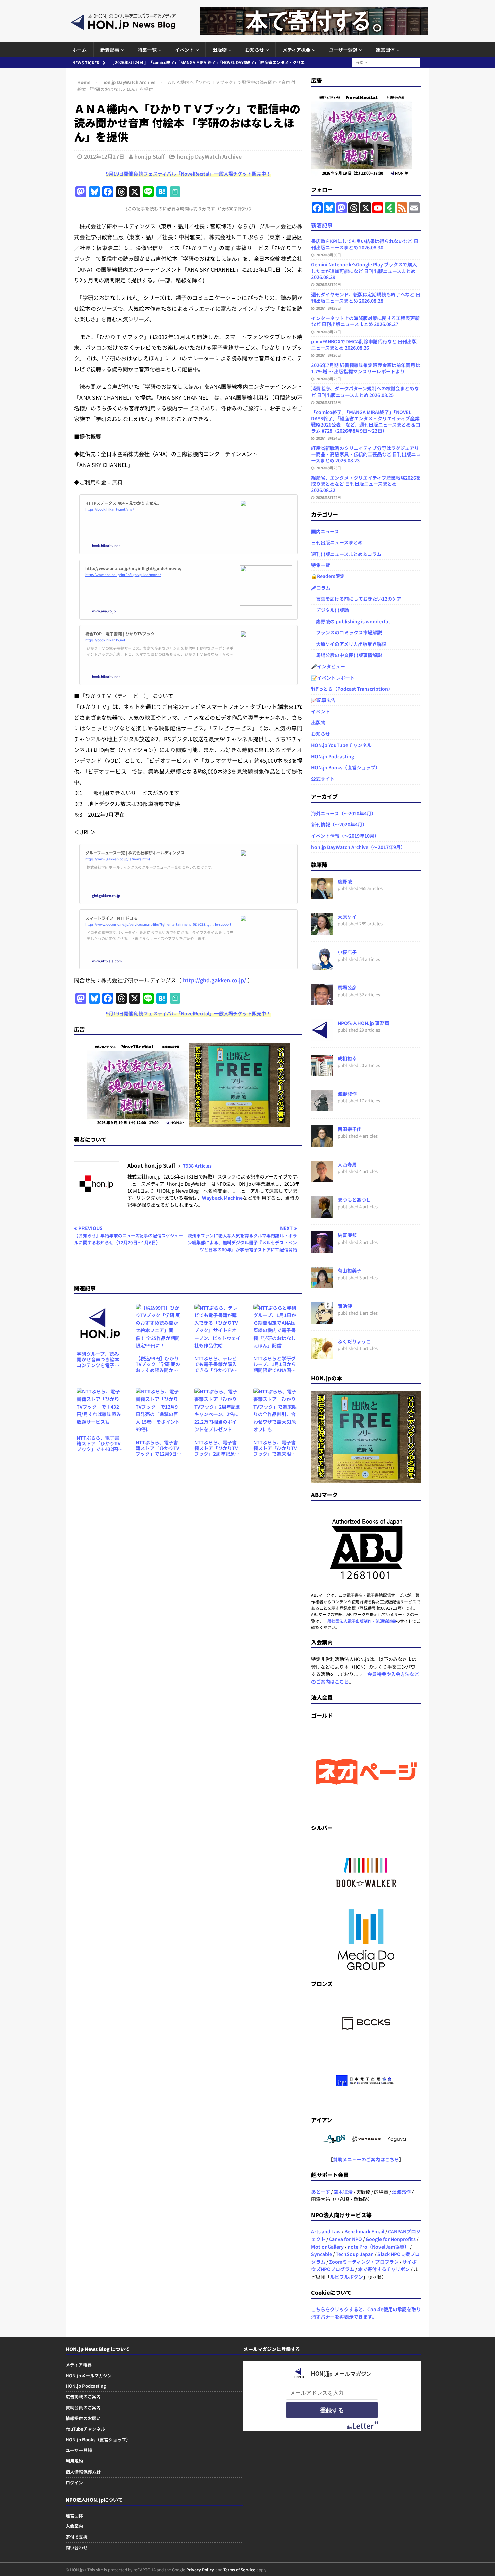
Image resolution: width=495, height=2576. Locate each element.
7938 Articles (197, 1166)
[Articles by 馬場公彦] (322, 1002)
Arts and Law (326, 2231)
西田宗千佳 (350, 1129)
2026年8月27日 (328, 332)
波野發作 (347, 1094)
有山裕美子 (350, 1270)
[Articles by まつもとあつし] (322, 1214)
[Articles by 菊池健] (322, 1320)
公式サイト (323, 779)
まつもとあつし (354, 1200)
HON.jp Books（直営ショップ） (346, 767)
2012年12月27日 (104, 156)
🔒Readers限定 (328, 576)
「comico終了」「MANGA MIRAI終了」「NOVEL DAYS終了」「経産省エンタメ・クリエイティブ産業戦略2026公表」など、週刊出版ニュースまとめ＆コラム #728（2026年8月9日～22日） (366, 421)
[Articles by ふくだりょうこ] (322, 1355)
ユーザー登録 (343, 50)
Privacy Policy (200, 2569)
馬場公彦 (347, 987)
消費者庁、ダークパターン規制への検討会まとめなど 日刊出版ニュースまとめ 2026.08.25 (365, 391)
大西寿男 (347, 1164)
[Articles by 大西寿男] (322, 1179)
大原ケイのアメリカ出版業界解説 (349, 644)
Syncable (322, 2254)
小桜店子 (347, 952)
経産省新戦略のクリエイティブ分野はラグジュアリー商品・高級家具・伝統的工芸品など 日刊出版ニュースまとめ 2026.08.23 (366, 454)
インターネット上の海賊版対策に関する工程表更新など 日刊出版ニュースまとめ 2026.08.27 (365, 321)
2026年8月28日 (328, 308)
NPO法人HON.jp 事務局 (364, 1023)
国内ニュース (325, 531)
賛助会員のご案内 (83, 2407)
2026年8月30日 (328, 255)
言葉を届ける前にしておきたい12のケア (356, 599)
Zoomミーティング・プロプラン (364, 2262)
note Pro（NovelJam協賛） (378, 2247)
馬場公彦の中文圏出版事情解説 (346, 655)
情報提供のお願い (83, 2418)
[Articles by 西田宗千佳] (322, 1143)
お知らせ (255, 50)
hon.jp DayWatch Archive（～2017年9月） (358, 847)
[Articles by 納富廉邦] (322, 1249)
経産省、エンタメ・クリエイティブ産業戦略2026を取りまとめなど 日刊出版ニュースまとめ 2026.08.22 (366, 484)
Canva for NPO (345, 2239)
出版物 (220, 50)
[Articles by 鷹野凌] (322, 896)
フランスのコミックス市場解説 (346, 632)
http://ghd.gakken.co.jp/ (214, 980)
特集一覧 (147, 50)
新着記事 (110, 50)
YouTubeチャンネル (85, 2429)
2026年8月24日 (328, 438)
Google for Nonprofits (391, 2239)
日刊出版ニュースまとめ (337, 542)
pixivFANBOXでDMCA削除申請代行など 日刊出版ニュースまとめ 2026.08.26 (364, 344)
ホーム (79, 50)
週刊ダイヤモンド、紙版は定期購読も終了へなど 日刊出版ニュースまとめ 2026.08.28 (366, 297)
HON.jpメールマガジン (89, 2375)
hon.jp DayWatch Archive (209, 156)
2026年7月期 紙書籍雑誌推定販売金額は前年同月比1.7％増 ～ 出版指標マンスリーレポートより (366, 368)
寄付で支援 (77, 2537)
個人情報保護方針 (83, 2472)
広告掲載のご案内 (83, 2397)
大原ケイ (347, 917)
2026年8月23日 (328, 468)
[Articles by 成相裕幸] (322, 1072)
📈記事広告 (323, 700)
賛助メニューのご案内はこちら (366, 2159)
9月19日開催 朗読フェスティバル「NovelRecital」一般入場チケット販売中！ (188, 174)
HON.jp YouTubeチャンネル (341, 745)
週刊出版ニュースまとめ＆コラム (346, 554)
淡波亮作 (401, 2192)
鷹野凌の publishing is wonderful (350, 621)
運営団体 (385, 50)
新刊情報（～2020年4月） (339, 824)
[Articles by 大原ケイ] (322, 931)
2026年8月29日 (328, 284)
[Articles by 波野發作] (322, 1108)
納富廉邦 (347, 1235)
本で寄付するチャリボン (384, 2269)
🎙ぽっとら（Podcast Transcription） (352, 689)
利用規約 (74, 2461)
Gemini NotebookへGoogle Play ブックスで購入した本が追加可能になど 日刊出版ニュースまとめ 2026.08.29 (364, 271)
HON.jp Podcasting (333, 756)
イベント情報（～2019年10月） (345, 836)
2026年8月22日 (328, 497)
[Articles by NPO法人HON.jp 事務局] (322, 1037)
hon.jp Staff (150, 156)
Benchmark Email (364, 2231)
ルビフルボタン (346, 2277)
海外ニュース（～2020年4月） (344, 813)
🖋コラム (321, 588)
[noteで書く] (175, 192)
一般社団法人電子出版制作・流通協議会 (360, 1621)
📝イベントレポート (333, 678)
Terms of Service (239, 2569)
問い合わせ (77, 2548)
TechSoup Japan (355, 2254)
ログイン (74, 2483)
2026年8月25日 (328, 379)
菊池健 (345, 1306)
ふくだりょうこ (354, 1341)
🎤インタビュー (328, 666)
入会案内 (74, 2526)
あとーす (321, 2192)
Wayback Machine (222, 1198)
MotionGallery (327, 2247)
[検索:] (386, 62)
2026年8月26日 (328, 355)
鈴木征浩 (343, 2192)
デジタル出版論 (330, 610)
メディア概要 (296, 50)
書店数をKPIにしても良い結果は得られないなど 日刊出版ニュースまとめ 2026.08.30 (365, 244)
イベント (185, 50)
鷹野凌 (345, 881)
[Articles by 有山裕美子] (322, 1285)
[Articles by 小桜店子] (322, 966)
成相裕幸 (347, 1058)
